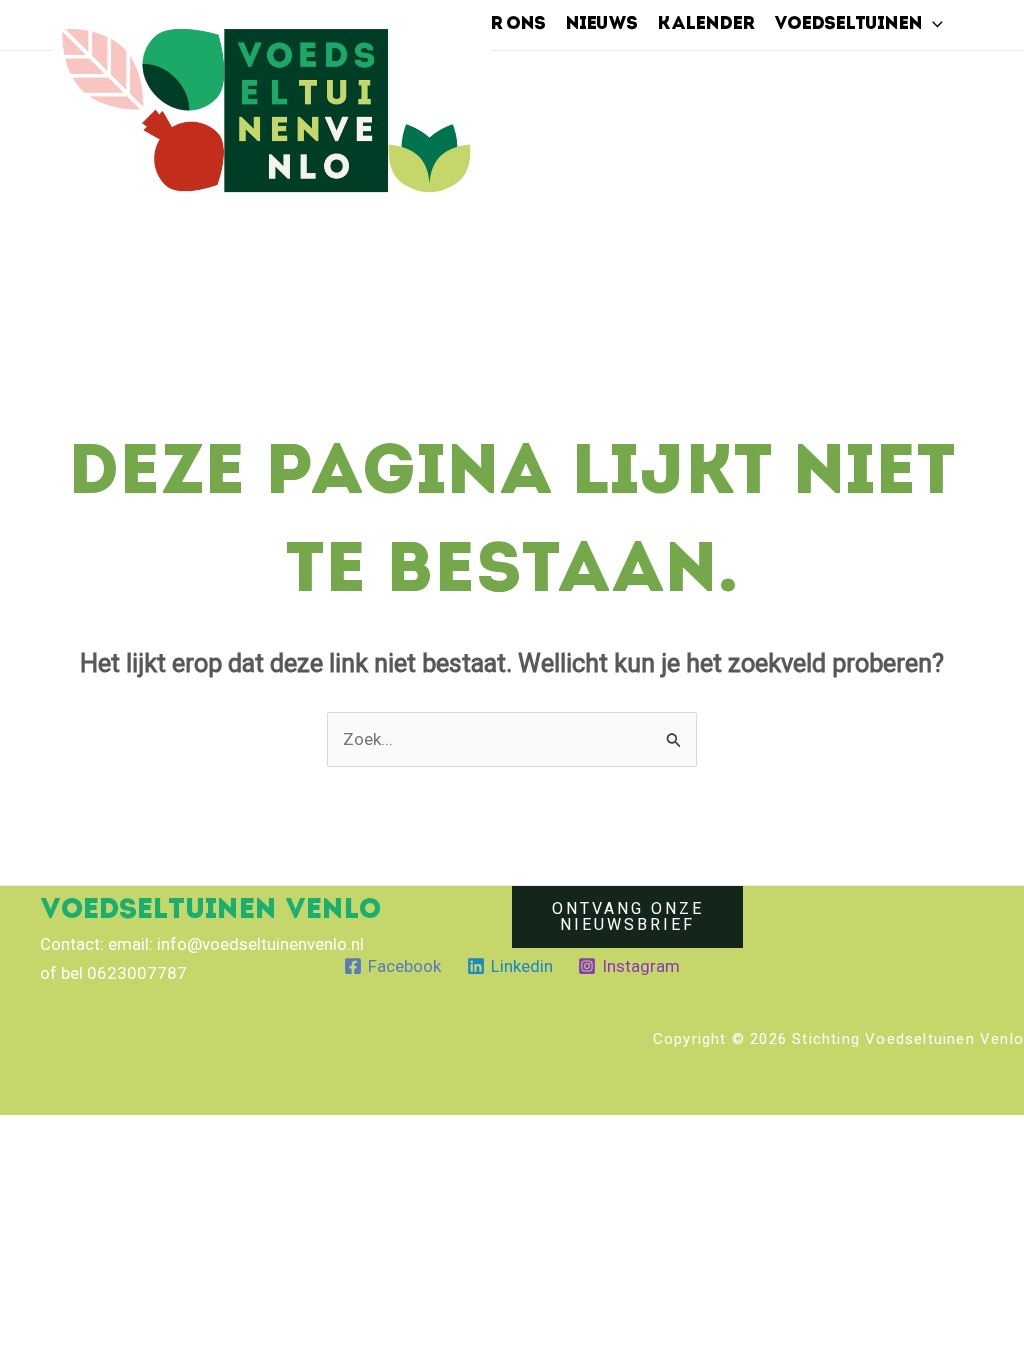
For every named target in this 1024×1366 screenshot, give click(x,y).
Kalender (705, 24)
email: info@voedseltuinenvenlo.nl (236, 944)
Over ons (499, 24)
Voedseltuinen (848, 24)
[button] (932, 24)
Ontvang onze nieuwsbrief (628, 916)
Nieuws (601, 24)
